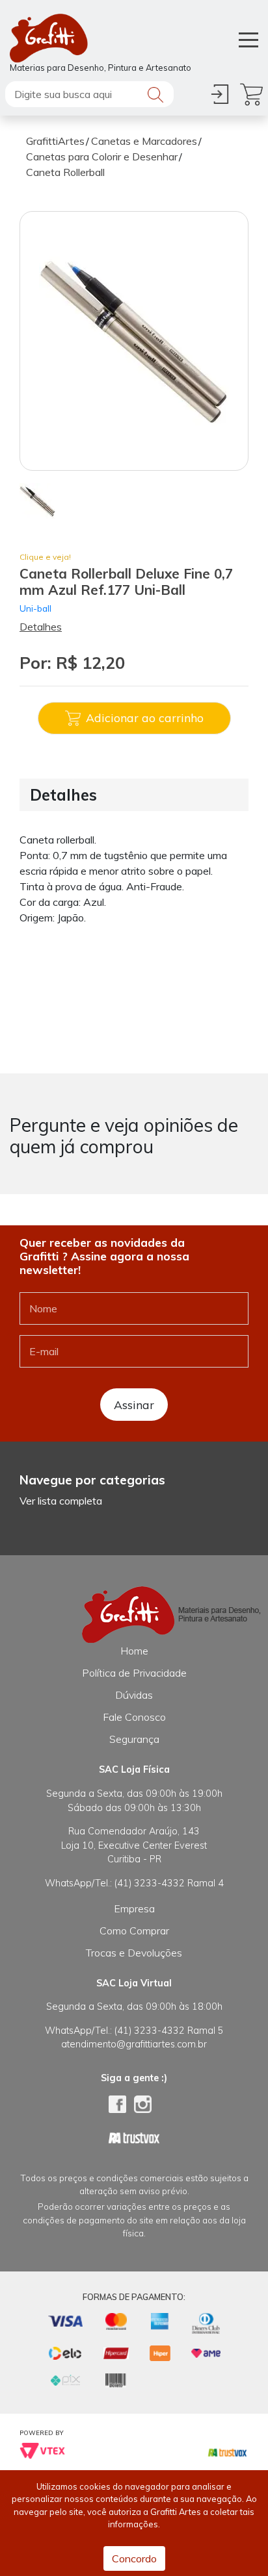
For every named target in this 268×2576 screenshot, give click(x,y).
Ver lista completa (61, 1501)
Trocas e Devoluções (134, 1953)
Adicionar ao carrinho (145, 718)
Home (134, 1651)
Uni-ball (35, 608)
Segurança (134, 1739)
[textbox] (89, 94)
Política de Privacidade (134, 1673)
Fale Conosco (134, 1717)
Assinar (134, 1405)
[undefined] (134, 341)
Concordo (134, 2558)
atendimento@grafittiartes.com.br (134, 2044)
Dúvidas (134, 1695)
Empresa (134, 1908)
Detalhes (41, 627)
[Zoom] (37, 500)
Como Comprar (134, 1931)
